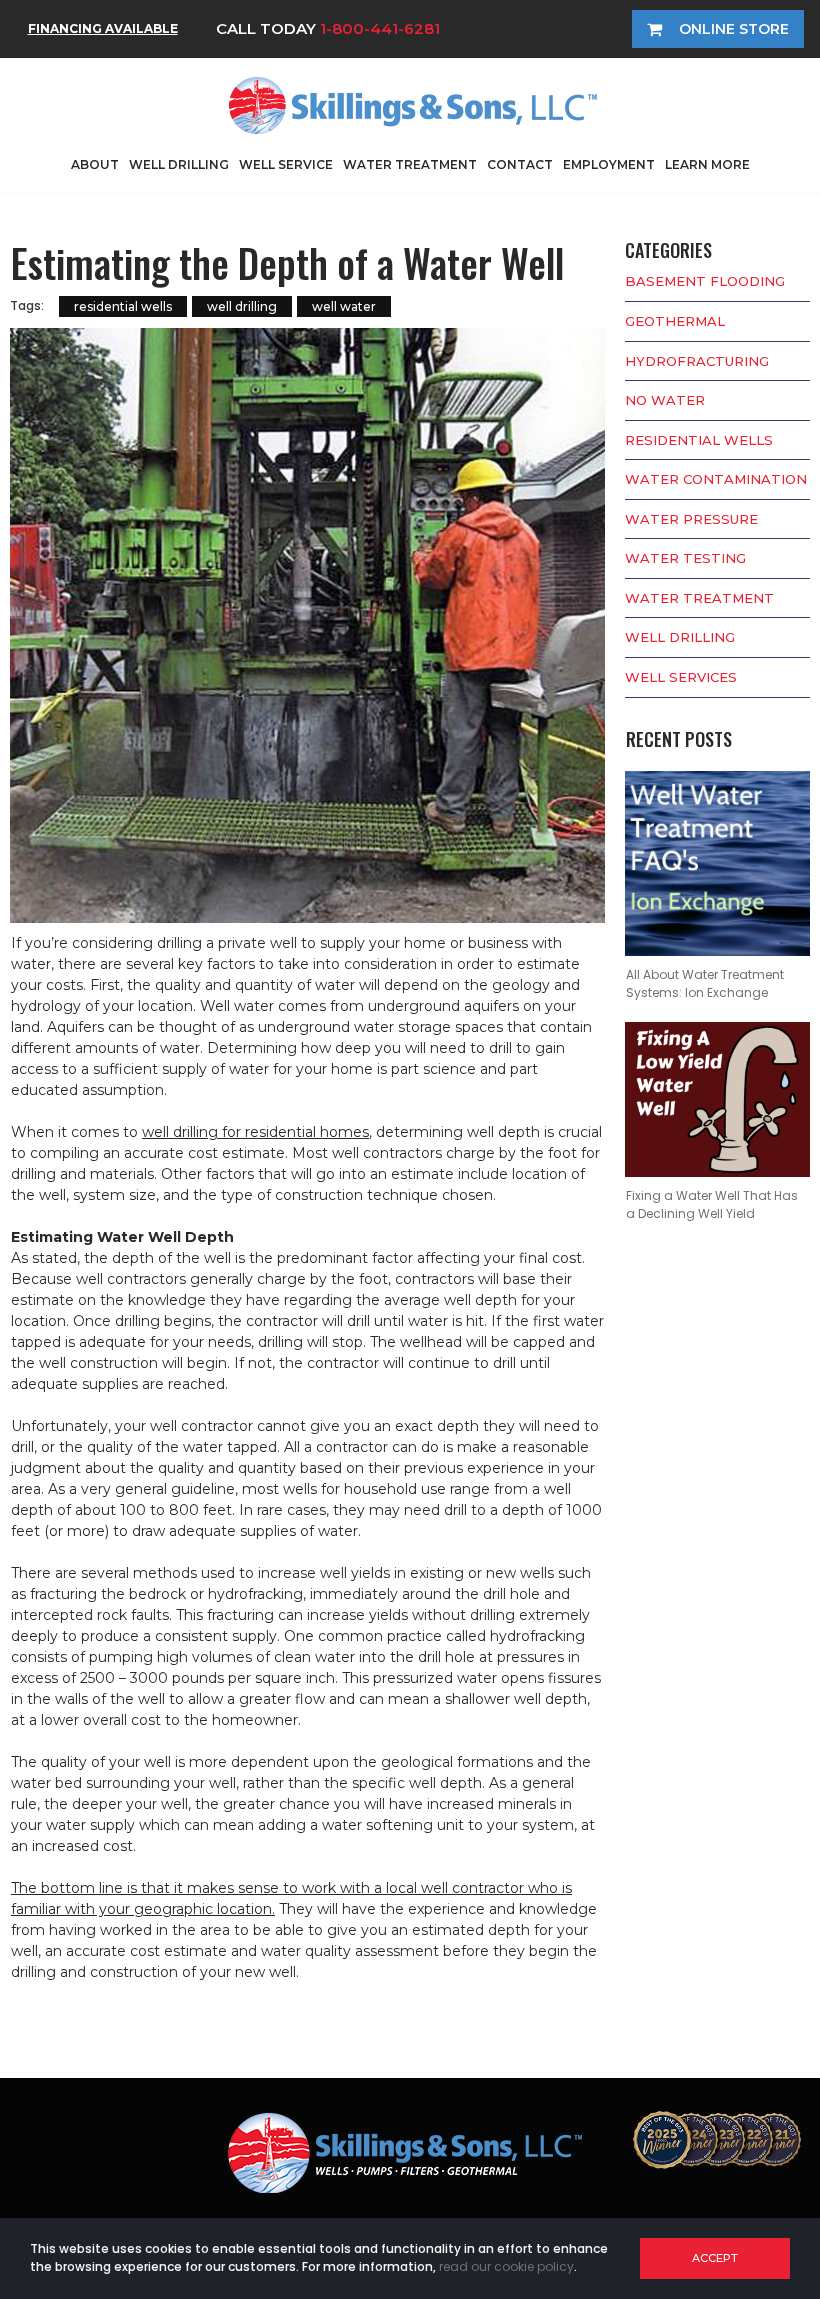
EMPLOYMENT (609, 164)
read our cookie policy (506, 2266)
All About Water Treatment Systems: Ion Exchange (705, 983)
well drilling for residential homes (255, 1132)
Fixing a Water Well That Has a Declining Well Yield (712, 1204)
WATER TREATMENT (410, 164)
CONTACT (520, 164)
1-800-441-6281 (380, 28)
